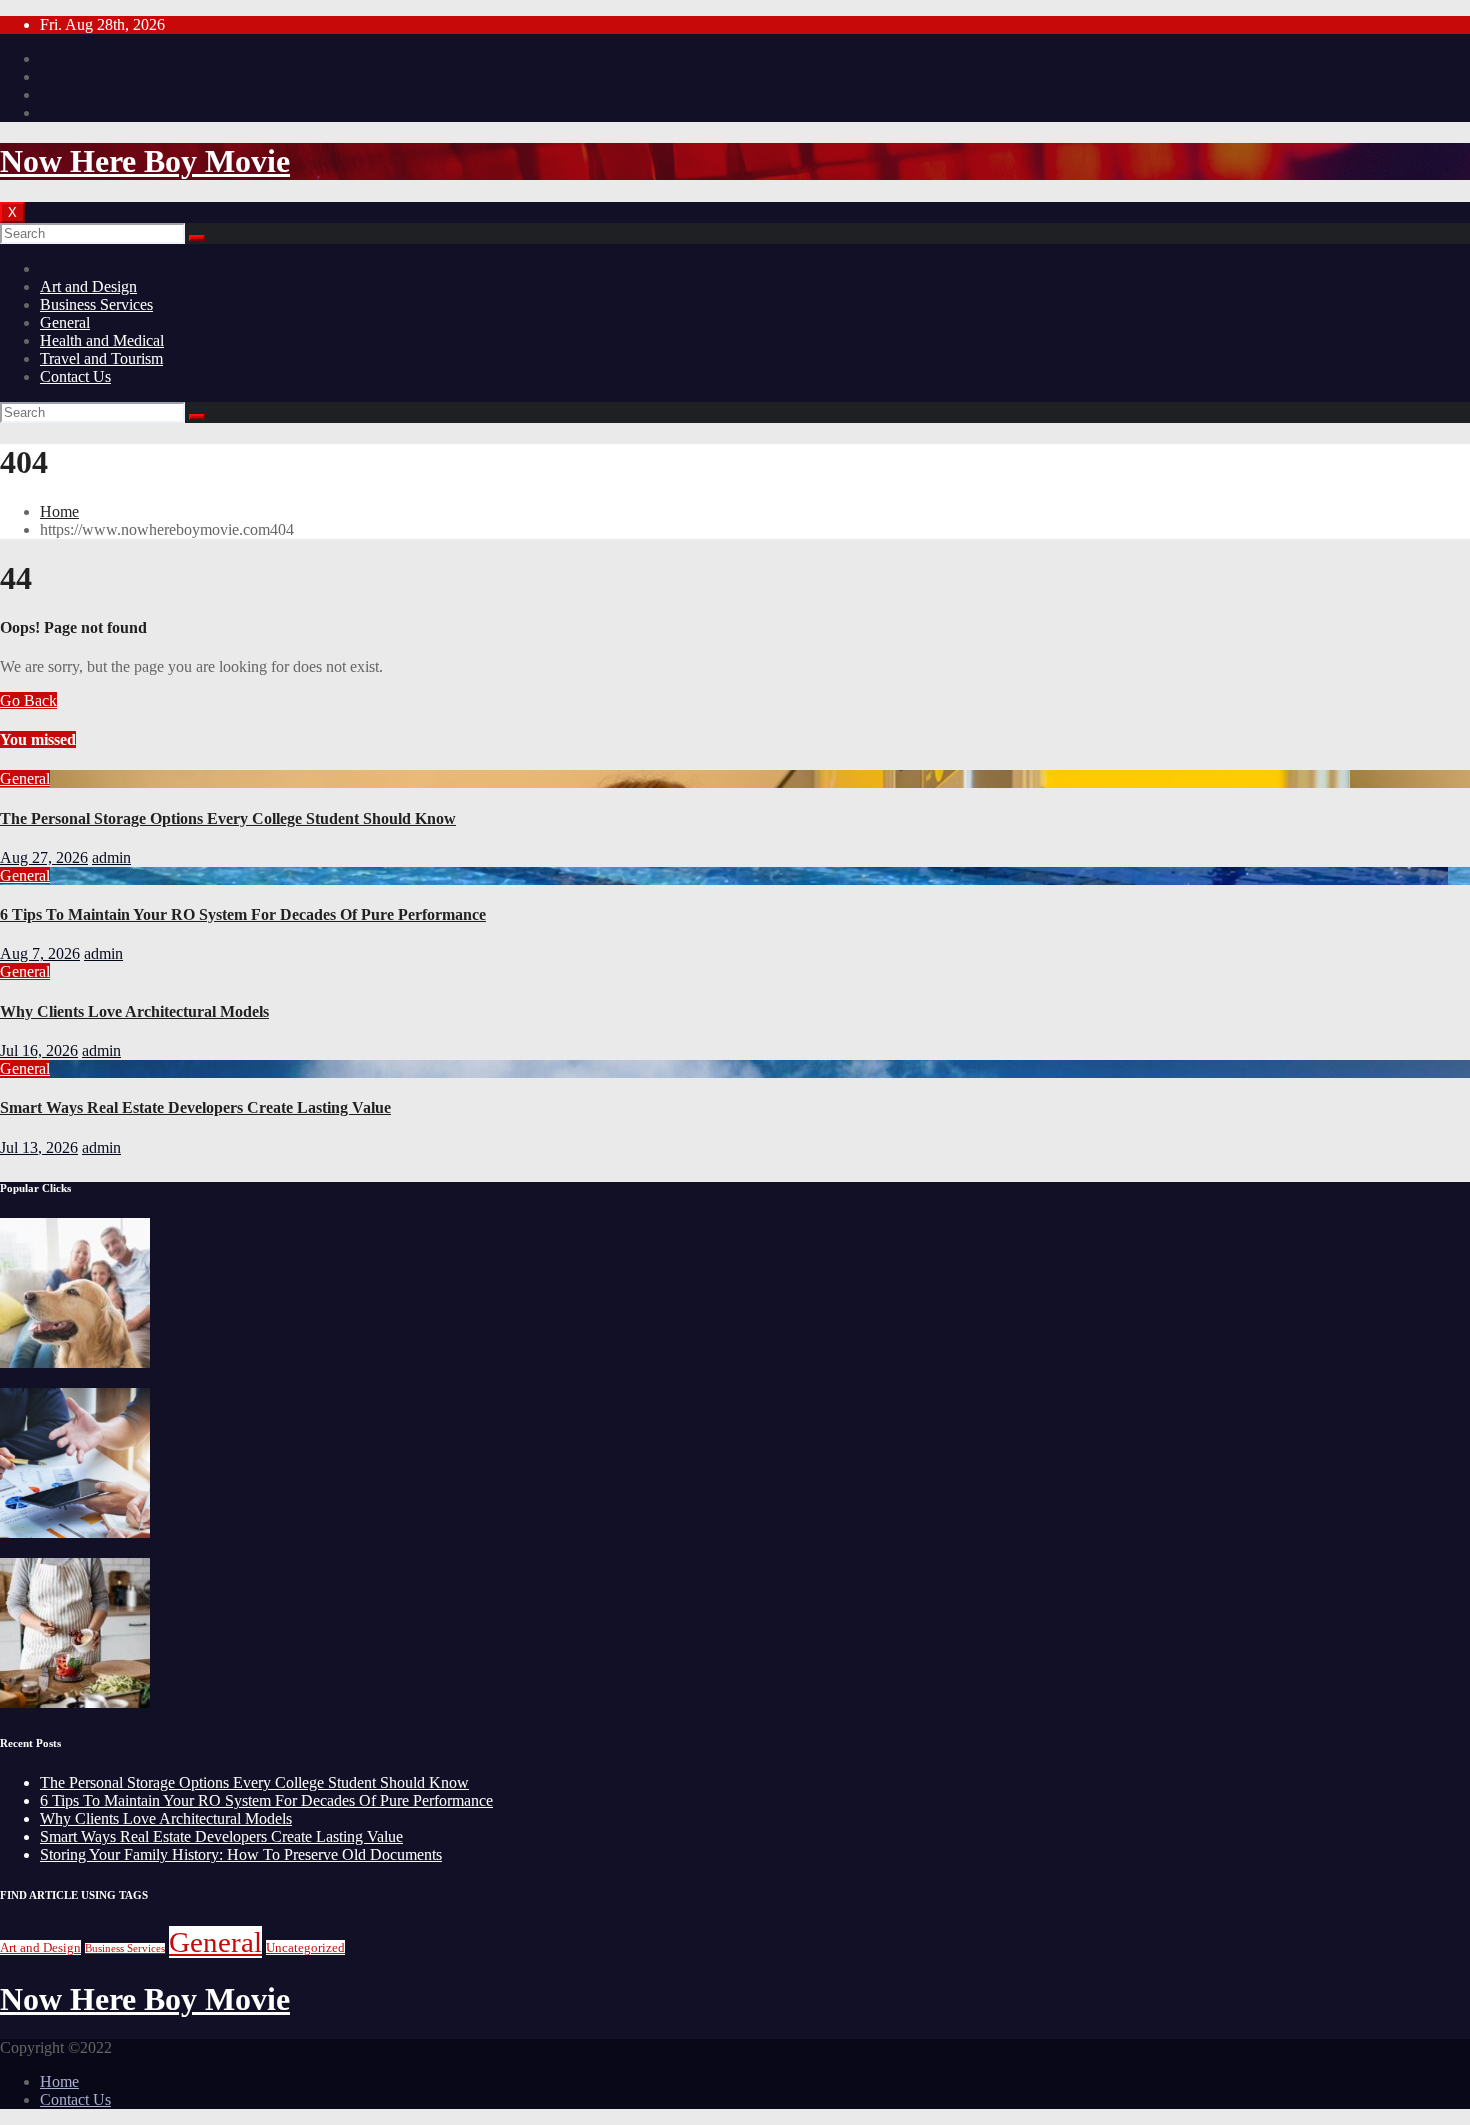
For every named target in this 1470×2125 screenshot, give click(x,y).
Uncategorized (305, 1947)
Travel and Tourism (101, 358)
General (65, 322)
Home (59, 511)
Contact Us (75, 376)
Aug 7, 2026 (40, 953)
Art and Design (88, 286)
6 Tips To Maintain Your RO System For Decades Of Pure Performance (243, 914)
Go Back (28, 700)
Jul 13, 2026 (39, 1147)
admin (111, 857)
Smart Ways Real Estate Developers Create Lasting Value (195, 1107)
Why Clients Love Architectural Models (134, 1011)
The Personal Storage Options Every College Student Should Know (228, 818)
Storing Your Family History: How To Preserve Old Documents (241, 1854)
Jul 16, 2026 (39, 1050)
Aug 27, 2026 (44, 857)
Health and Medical (102, 340)
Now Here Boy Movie (145, 161)
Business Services (96, 304)
